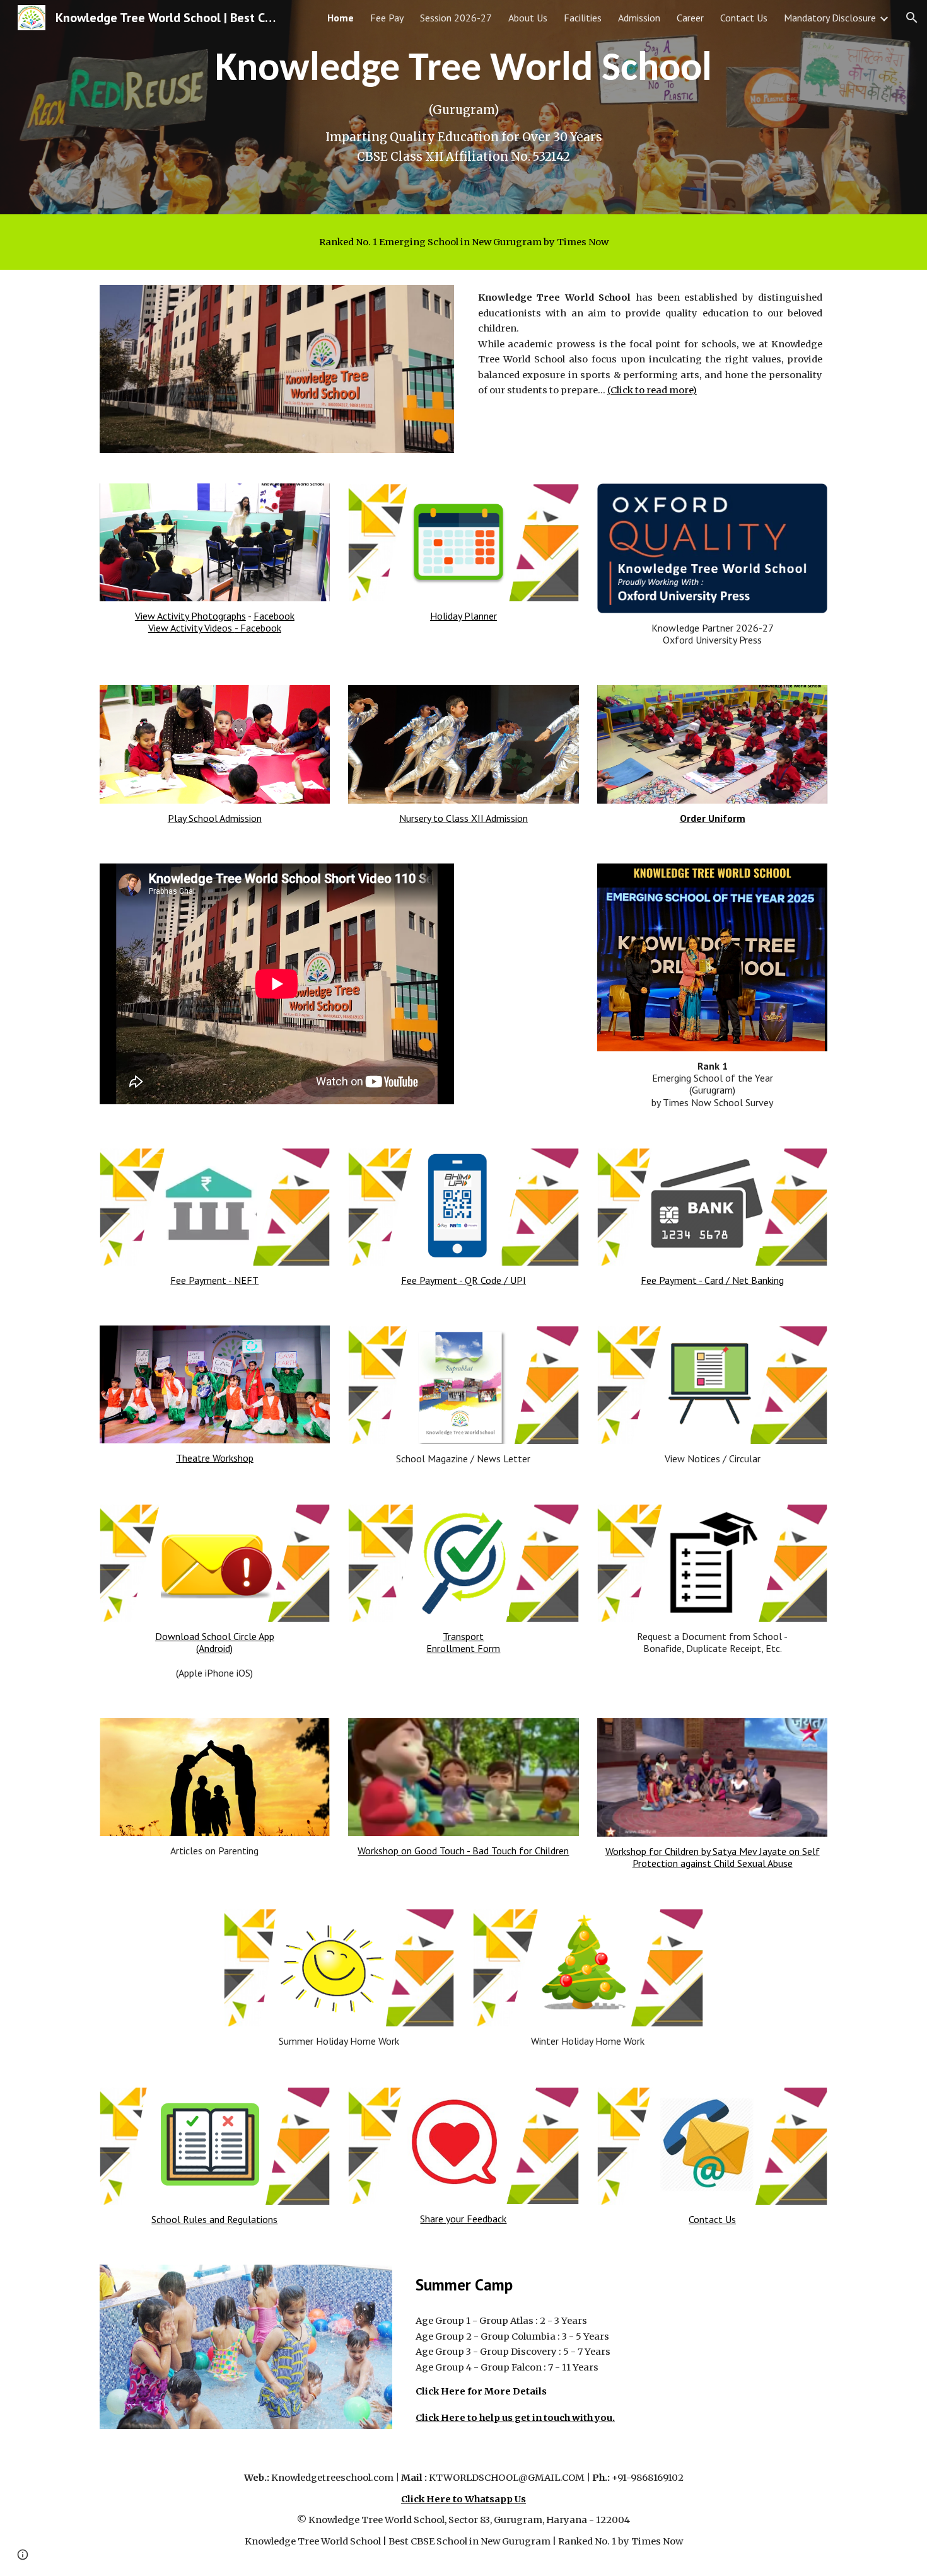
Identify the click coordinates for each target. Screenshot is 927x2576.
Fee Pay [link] (387, 18)
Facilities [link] (583, 18)
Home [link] (341, 18)
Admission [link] (639, 18)
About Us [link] (528, 18)
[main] (463, 107)
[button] (912, 18)
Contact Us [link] (744, 18)
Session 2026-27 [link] (456, 18)
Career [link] (690, 18)
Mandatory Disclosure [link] (830, 18)
